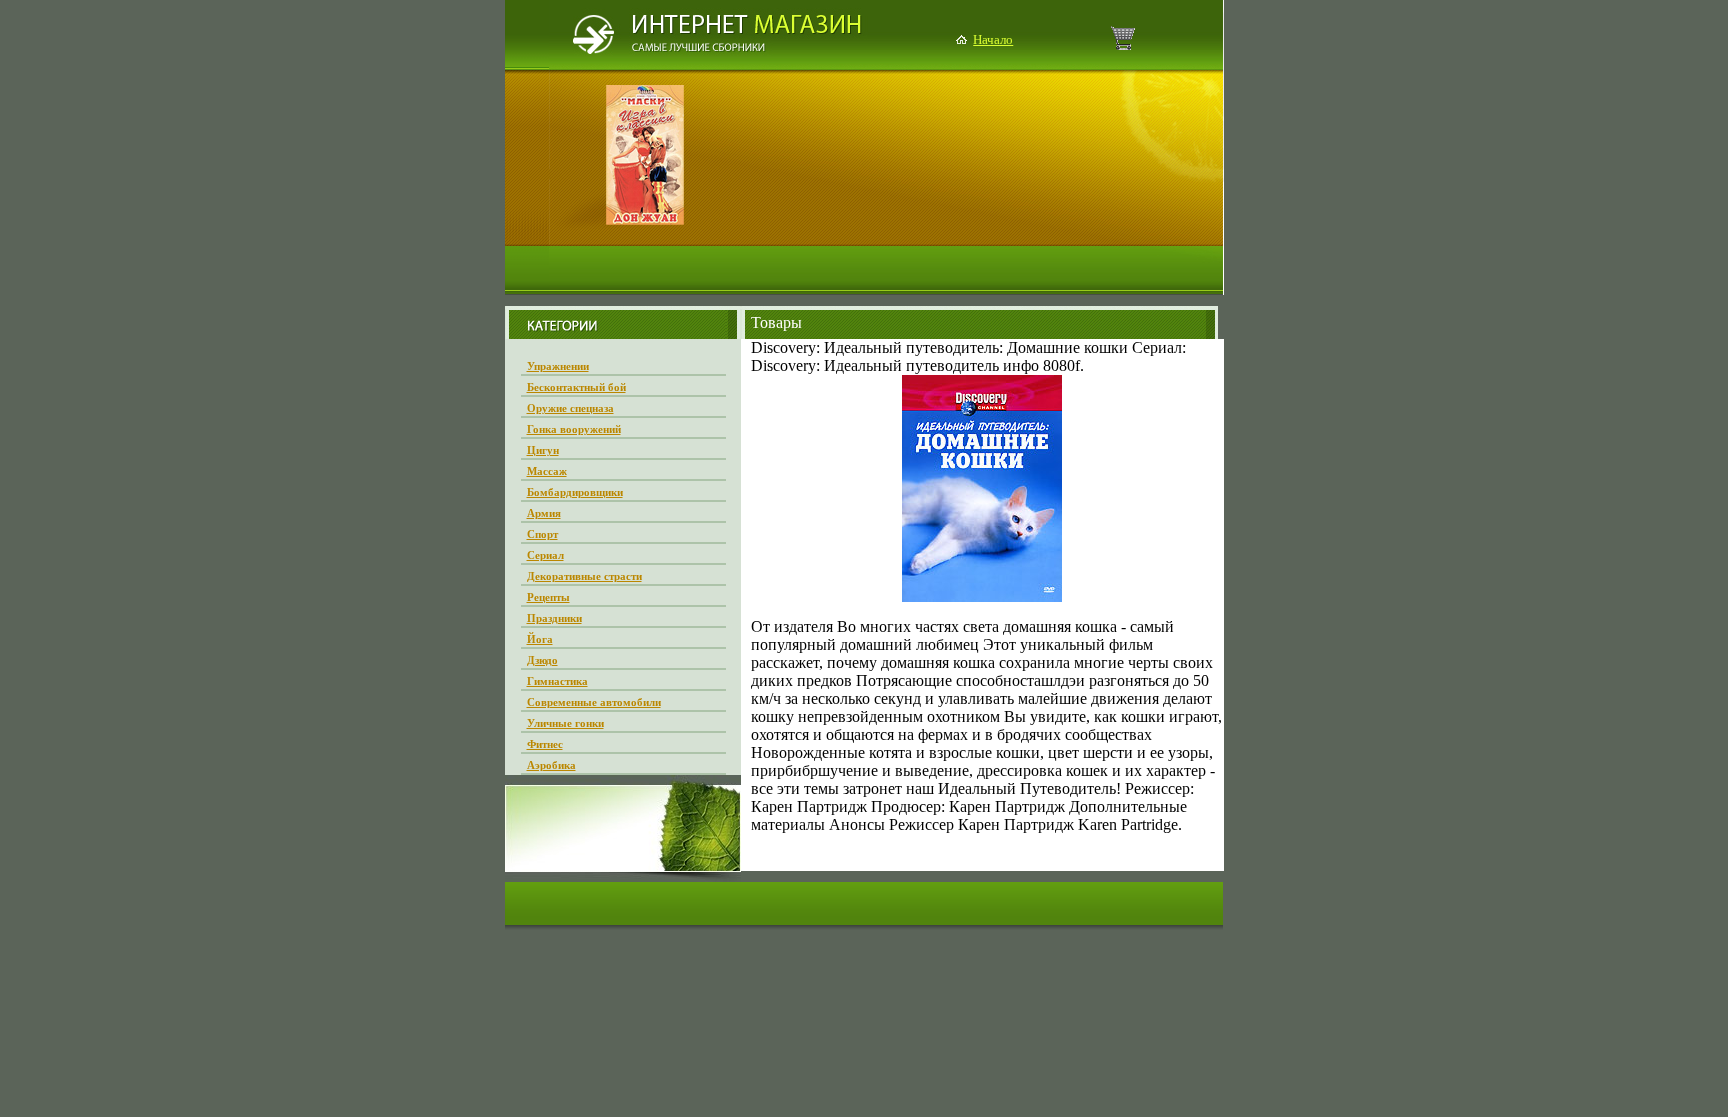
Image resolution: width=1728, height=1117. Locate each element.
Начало (993, 39)
